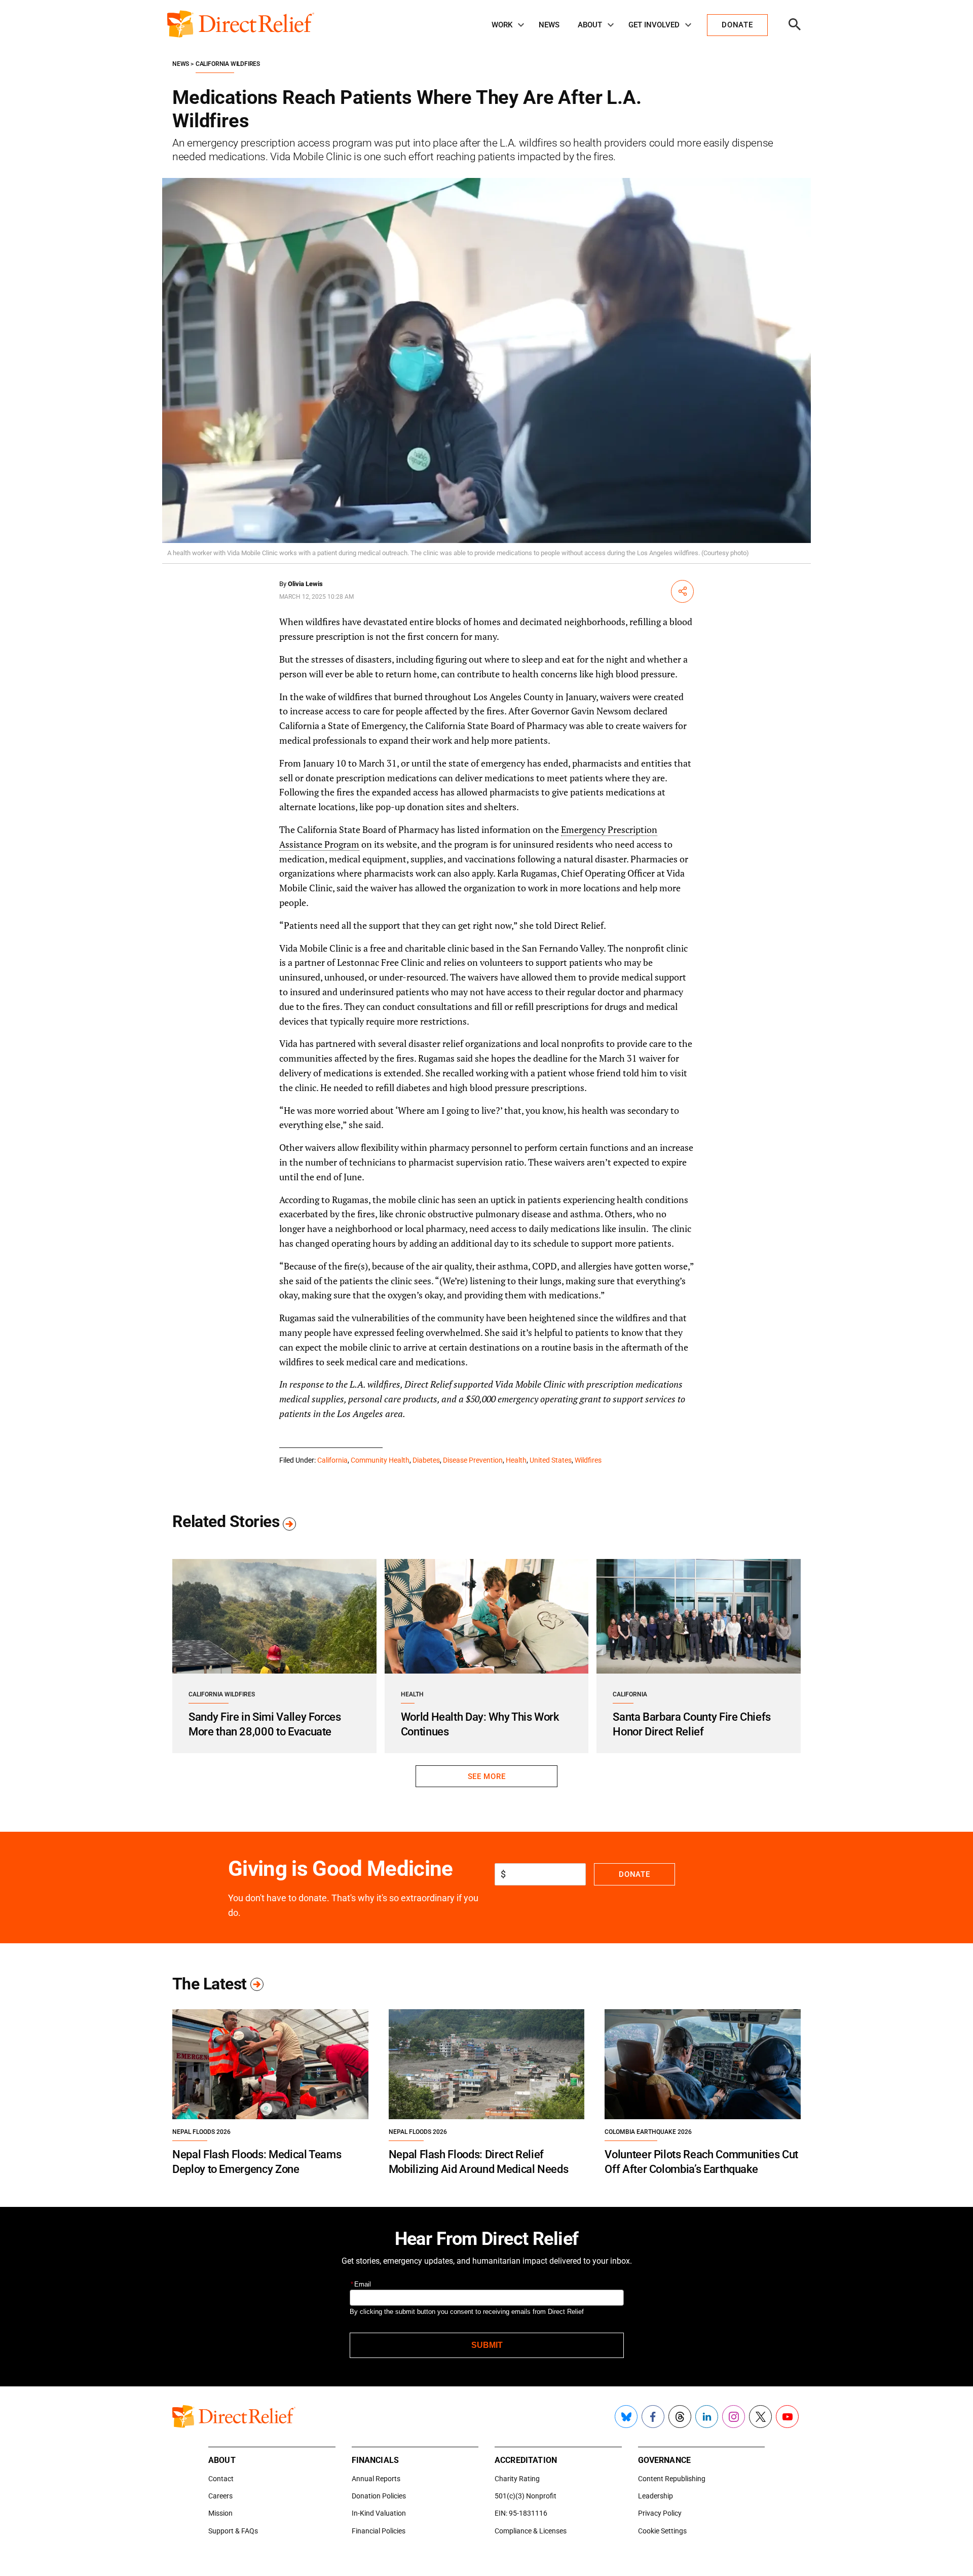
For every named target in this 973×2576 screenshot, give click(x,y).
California (332, 1460)
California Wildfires (228, 64)
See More (486, 1776)
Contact (221, 2479)
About (590, 25)
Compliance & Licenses (531, 2531)
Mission (220, 2513)
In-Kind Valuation (379, 2513)
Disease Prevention (473, 1460)
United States (551, 1460)
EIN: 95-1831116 (521, 2513)
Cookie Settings (662, 2531)
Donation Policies (379, 2496)
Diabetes (426, 1460)
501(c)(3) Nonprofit (526, 2496)
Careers (220, 2496)
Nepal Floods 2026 (201, 2132)
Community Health (380, 1460)
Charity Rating (517, 2479)
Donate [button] (737, 25)
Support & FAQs (233, 2531)
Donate (634, 1874)
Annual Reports (376, 2479)
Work (502, 25)
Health (516, 1460)
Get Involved (654, 25)
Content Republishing (672, 2479)
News (549, 25)
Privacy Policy (660, 2513)
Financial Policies (379, 2531)
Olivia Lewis (305, 584)
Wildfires (588, 1460)
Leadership (656, 2496)
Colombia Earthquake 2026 (648, 2132)
